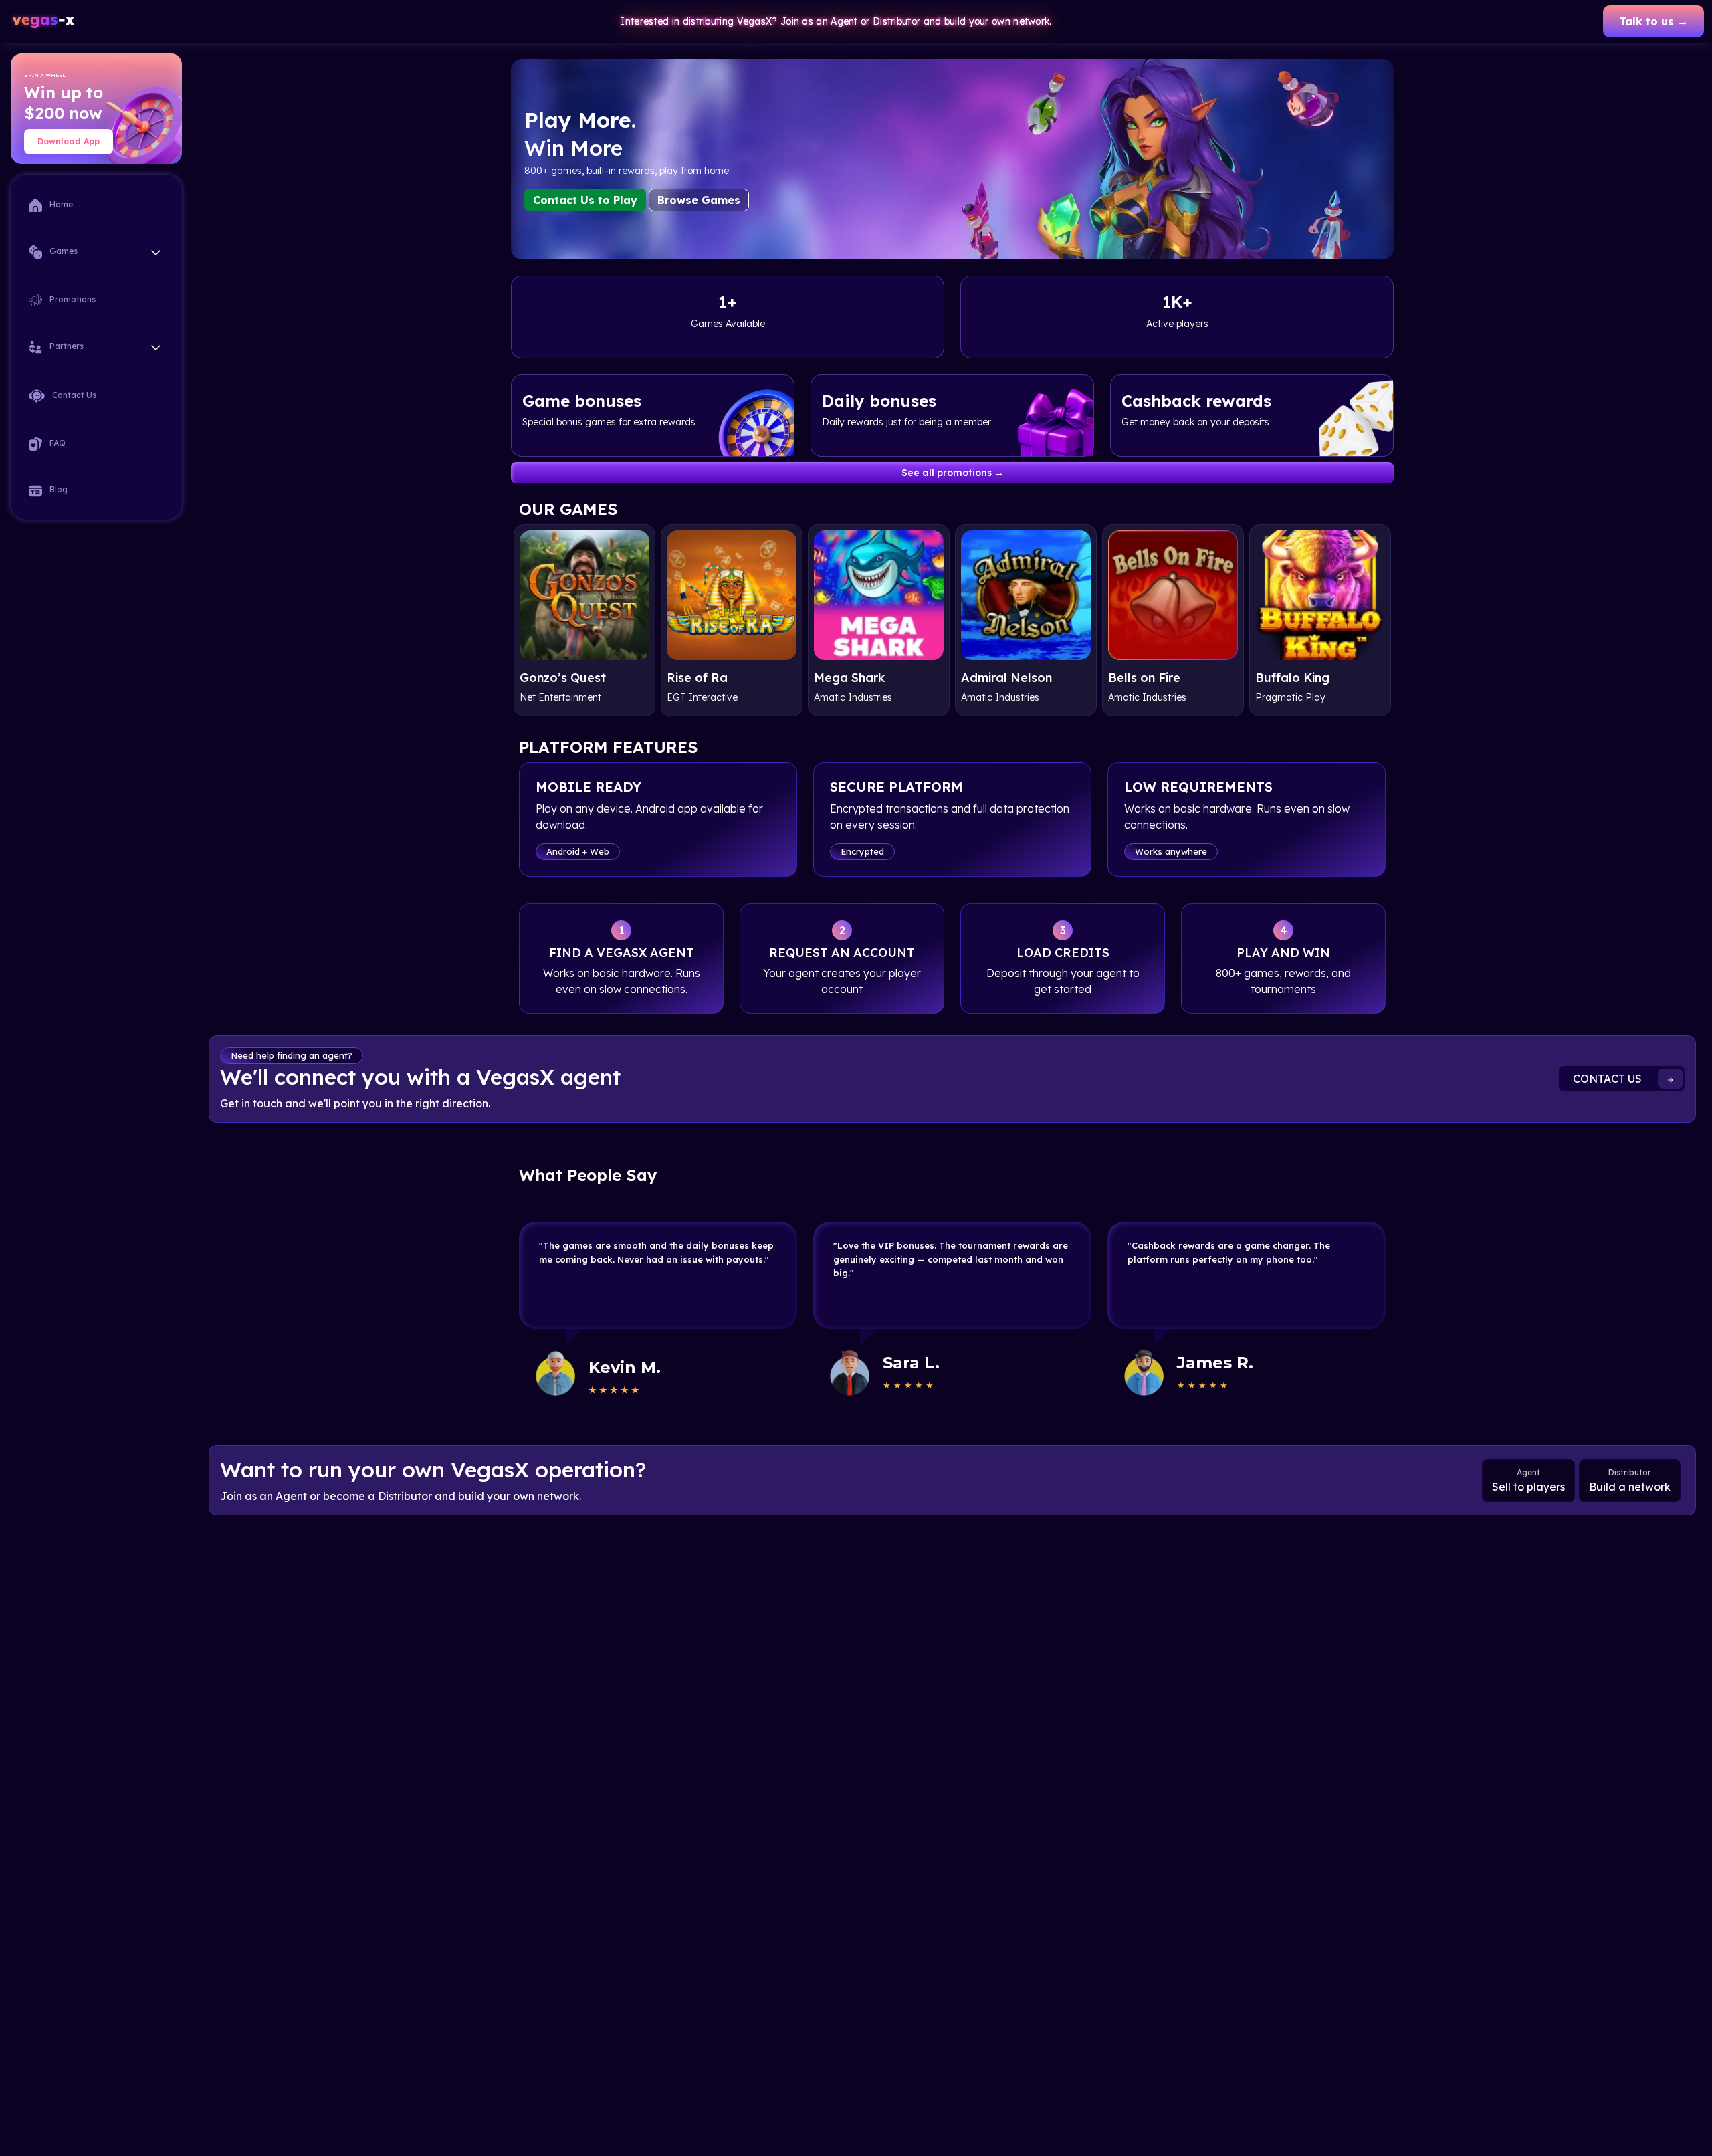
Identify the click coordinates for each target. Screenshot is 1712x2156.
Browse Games (699, 200)
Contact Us (73, 395)
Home (60, 204)
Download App (69, 141)
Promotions (72, 299)
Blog (58, 490)
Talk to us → (1653, 21)
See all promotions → (953, 473)
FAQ (57, 443)
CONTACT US (1609, 1079)
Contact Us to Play (585, 200)
